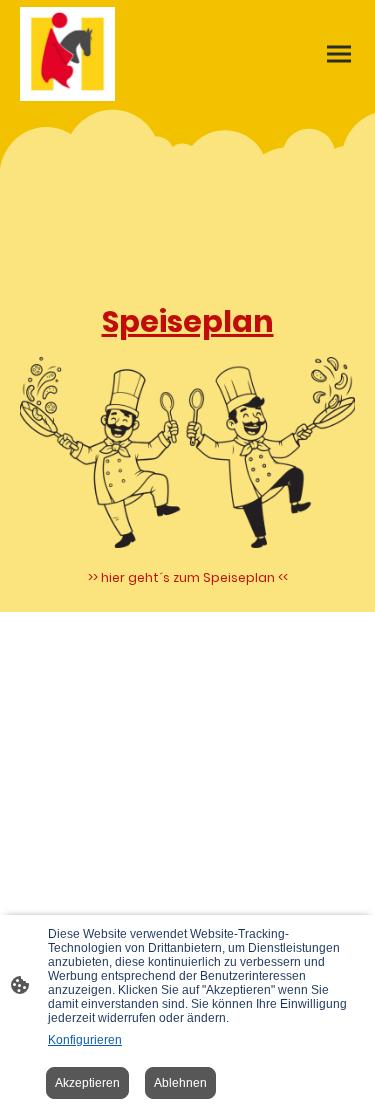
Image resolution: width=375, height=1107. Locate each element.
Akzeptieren (87, 1083)
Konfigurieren (85, 1040)
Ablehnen (180, 1083)
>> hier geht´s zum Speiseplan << (188, 577)
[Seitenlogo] (67, 54)
